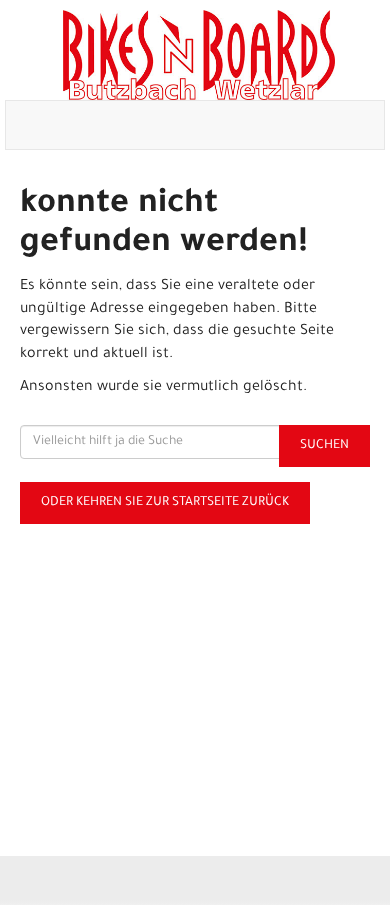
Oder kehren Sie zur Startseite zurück (165, 503)
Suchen (324, 446)
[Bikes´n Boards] (199, 55)
